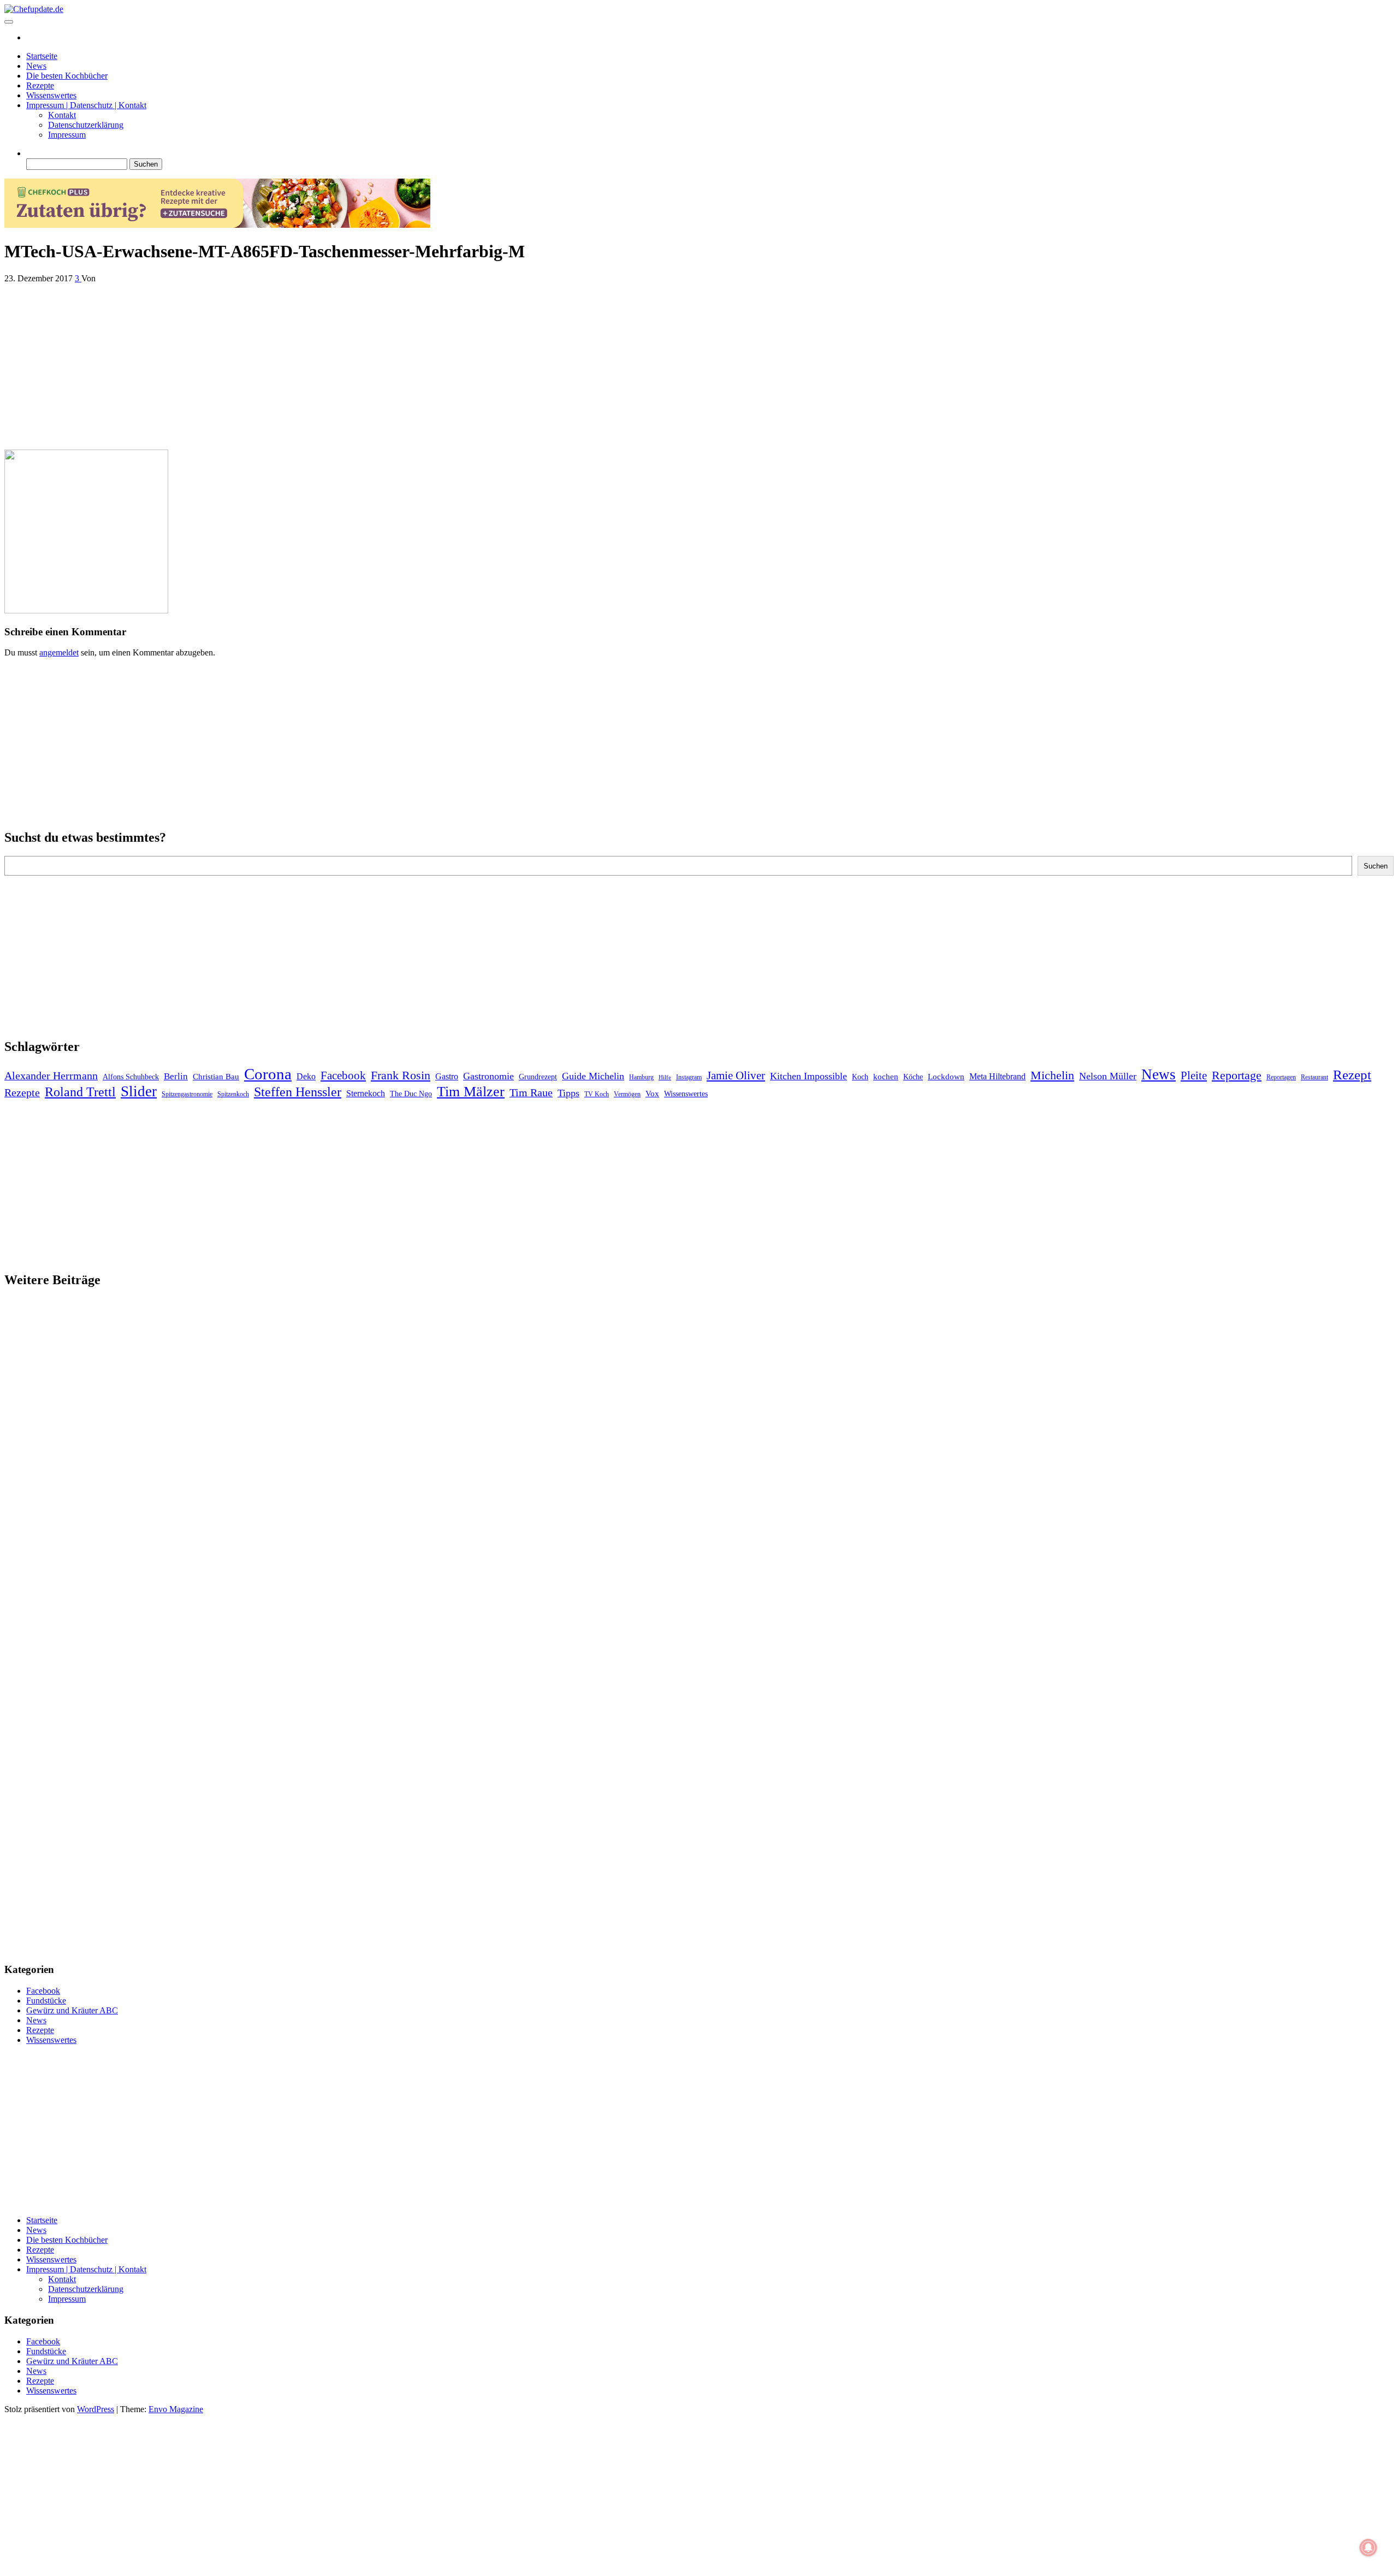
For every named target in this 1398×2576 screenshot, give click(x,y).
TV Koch (597, 1094)
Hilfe (665, 1077)
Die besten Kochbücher (67, 76)
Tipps (568, 1093)
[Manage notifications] (1369, 2548)
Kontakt (62, 115)
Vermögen (627, 1094)
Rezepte (40, 85)
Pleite (1194, 1076)
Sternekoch (366, 1093)
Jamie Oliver (736, 1076)
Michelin (1052, 1075)
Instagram (689, 1077)
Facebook (343, 1076)
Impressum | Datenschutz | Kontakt (86, 105)
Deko (306, 1076)
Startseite (42, 56)
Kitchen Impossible (808, 1076)
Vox (652, 1094)
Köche (913, 1077)
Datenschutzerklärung (86, 125)
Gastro (447, 1076)
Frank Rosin (401, 1076)
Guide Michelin (593, 1076)
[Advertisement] (332, 364)
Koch (860, 1077)
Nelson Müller (1108, 1076)
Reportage (1237, 1075)
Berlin (176, 1076)
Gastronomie (488, 1076)
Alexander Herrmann (51, 1076)
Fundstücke (46, 2001)
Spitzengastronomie (187, 1094)
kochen (886, 1077)
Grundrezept (538, 1077)
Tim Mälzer (471, 1092)
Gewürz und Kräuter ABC (72, 2010)
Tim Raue (531, 1092)
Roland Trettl (80, 1092)
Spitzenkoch (233, 1094)
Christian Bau (216, 1077)
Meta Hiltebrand (997, 1076)
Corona (268, 1074)
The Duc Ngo (411, 1094)
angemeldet (59, 652)
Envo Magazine (176, 2409)
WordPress (96, 2409)
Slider (139, 1091)
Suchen (1376, 866)
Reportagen (1281, 1077)
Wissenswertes (51, 95)
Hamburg (641, 1077)
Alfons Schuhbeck (131, 1077)
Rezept (1352, 1075)
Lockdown (946, 1077)
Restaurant (1314, 1077)
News (36, 66)
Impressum (67, 135)
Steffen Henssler (298, 1092)
